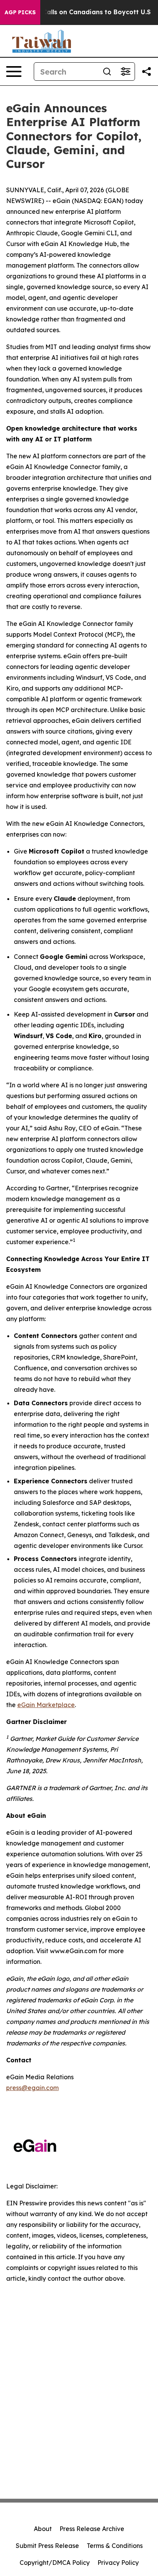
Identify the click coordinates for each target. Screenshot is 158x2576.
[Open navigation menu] (14, 72)
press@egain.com (32, 2088)
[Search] (107, 72)
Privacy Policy (118, 2563)
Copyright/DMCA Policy (55, 2563)
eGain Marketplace (46, 1705)
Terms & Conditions (115, 2546)
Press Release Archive (92, 2529)
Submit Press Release (47, 2546)
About (43, 2529)
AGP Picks (20, 12)
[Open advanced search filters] (125, 72)
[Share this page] (146, 72)
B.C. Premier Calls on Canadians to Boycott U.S (77, 12)
